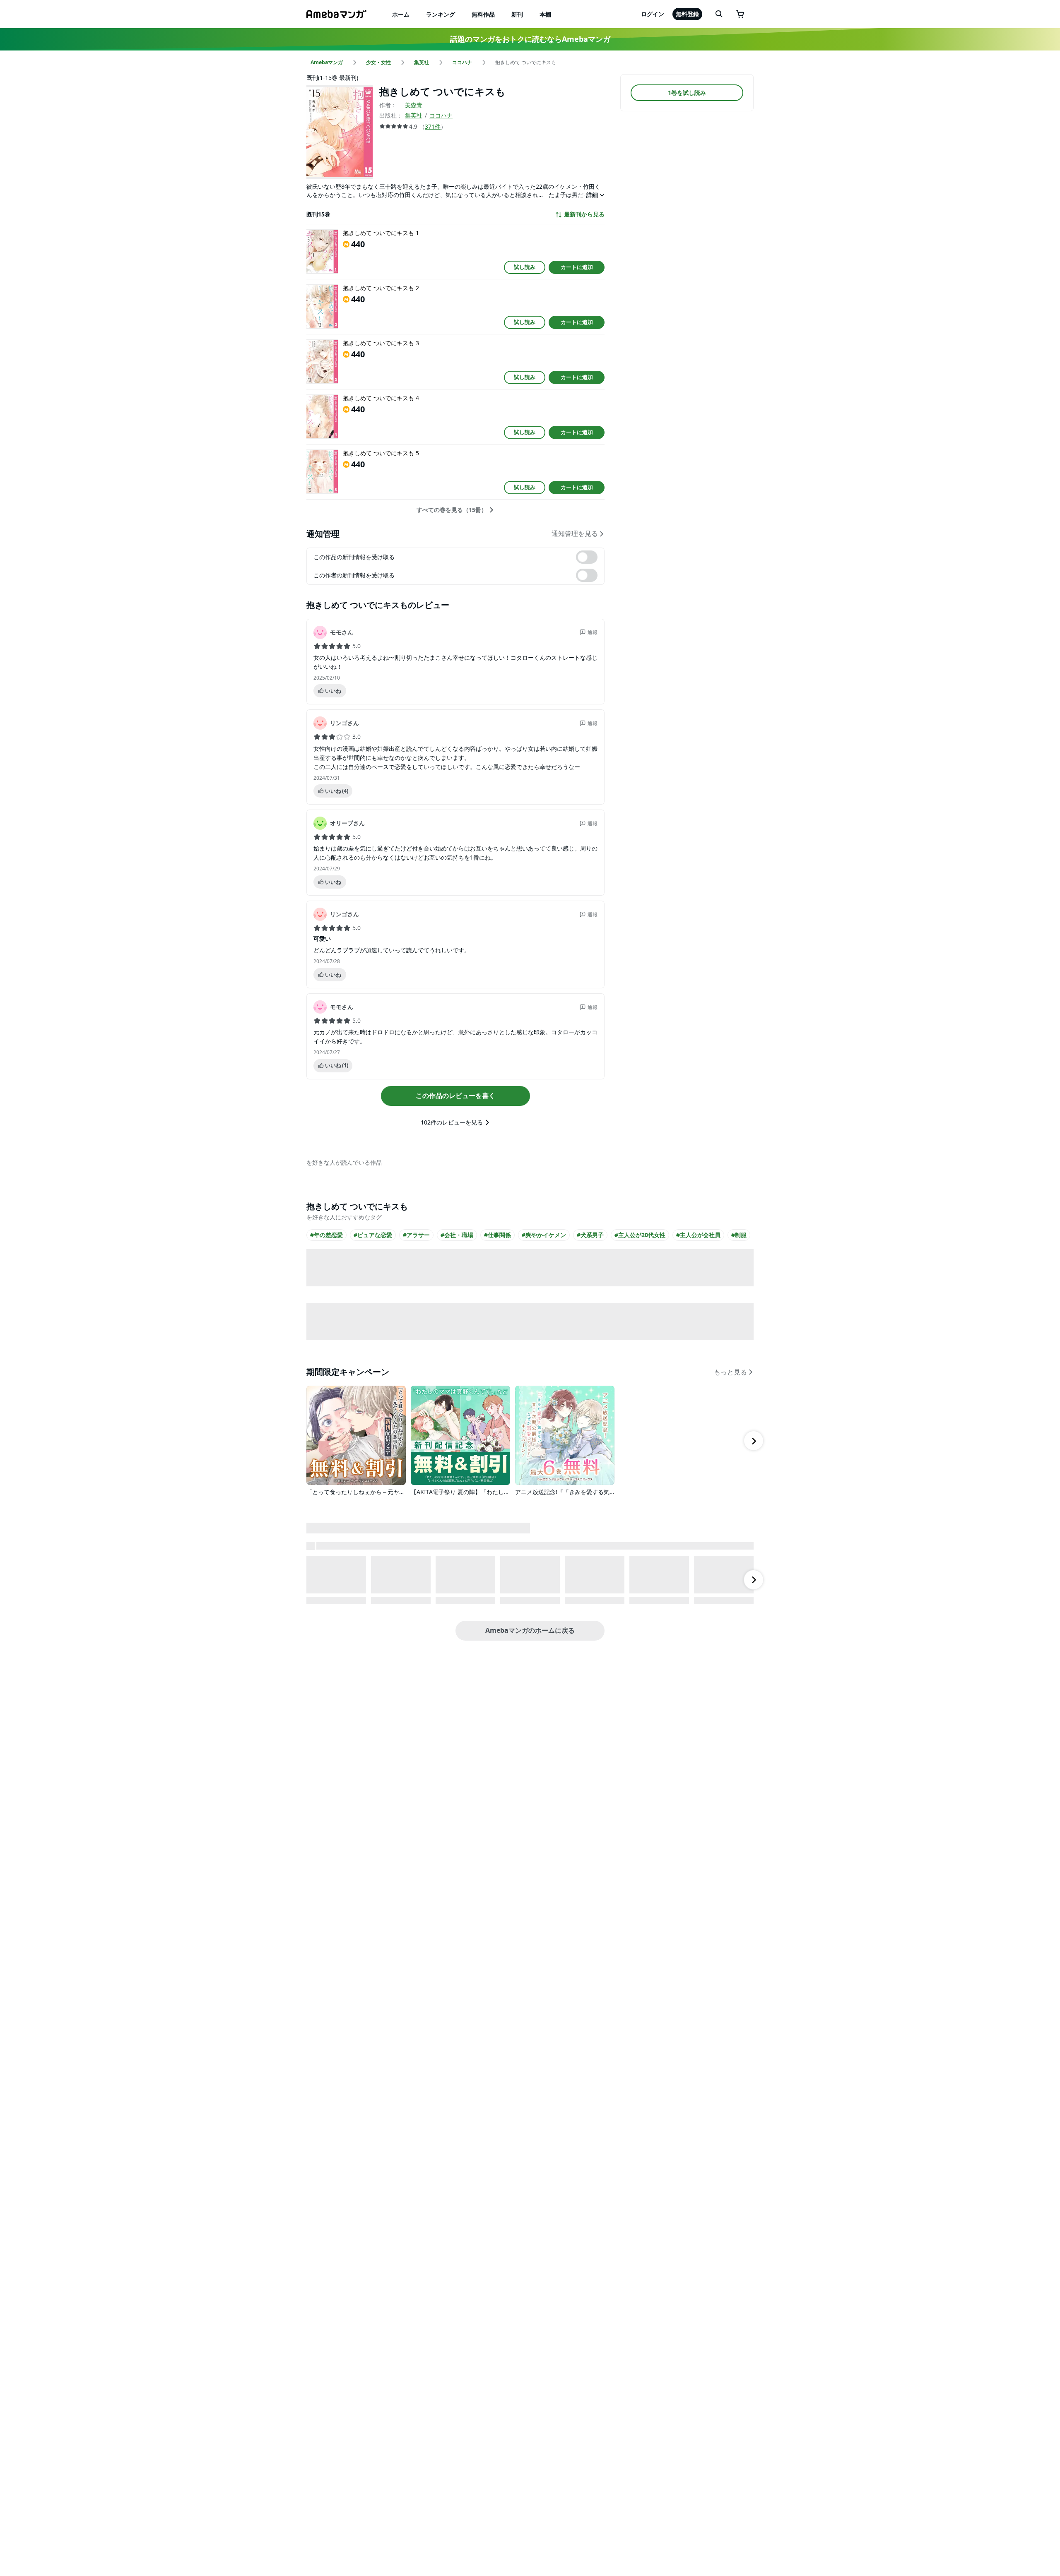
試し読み (525, 267)
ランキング (441, 14)
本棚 (545, 14)
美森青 (414, 105)
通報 (593, 632)
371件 (433, 126)
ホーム (401, 14)
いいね (333, 691)
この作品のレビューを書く (455, 1096)
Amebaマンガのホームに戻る (530, 1630)
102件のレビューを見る (452, 1122)
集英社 (414, 115)
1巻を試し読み (687, 93)
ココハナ (441, 115)
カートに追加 (577, 267)
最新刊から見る (584, 214)
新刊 (517, 14)
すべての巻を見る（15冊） (452, 510)
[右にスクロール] (754, 1441)
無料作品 (483, 14)
